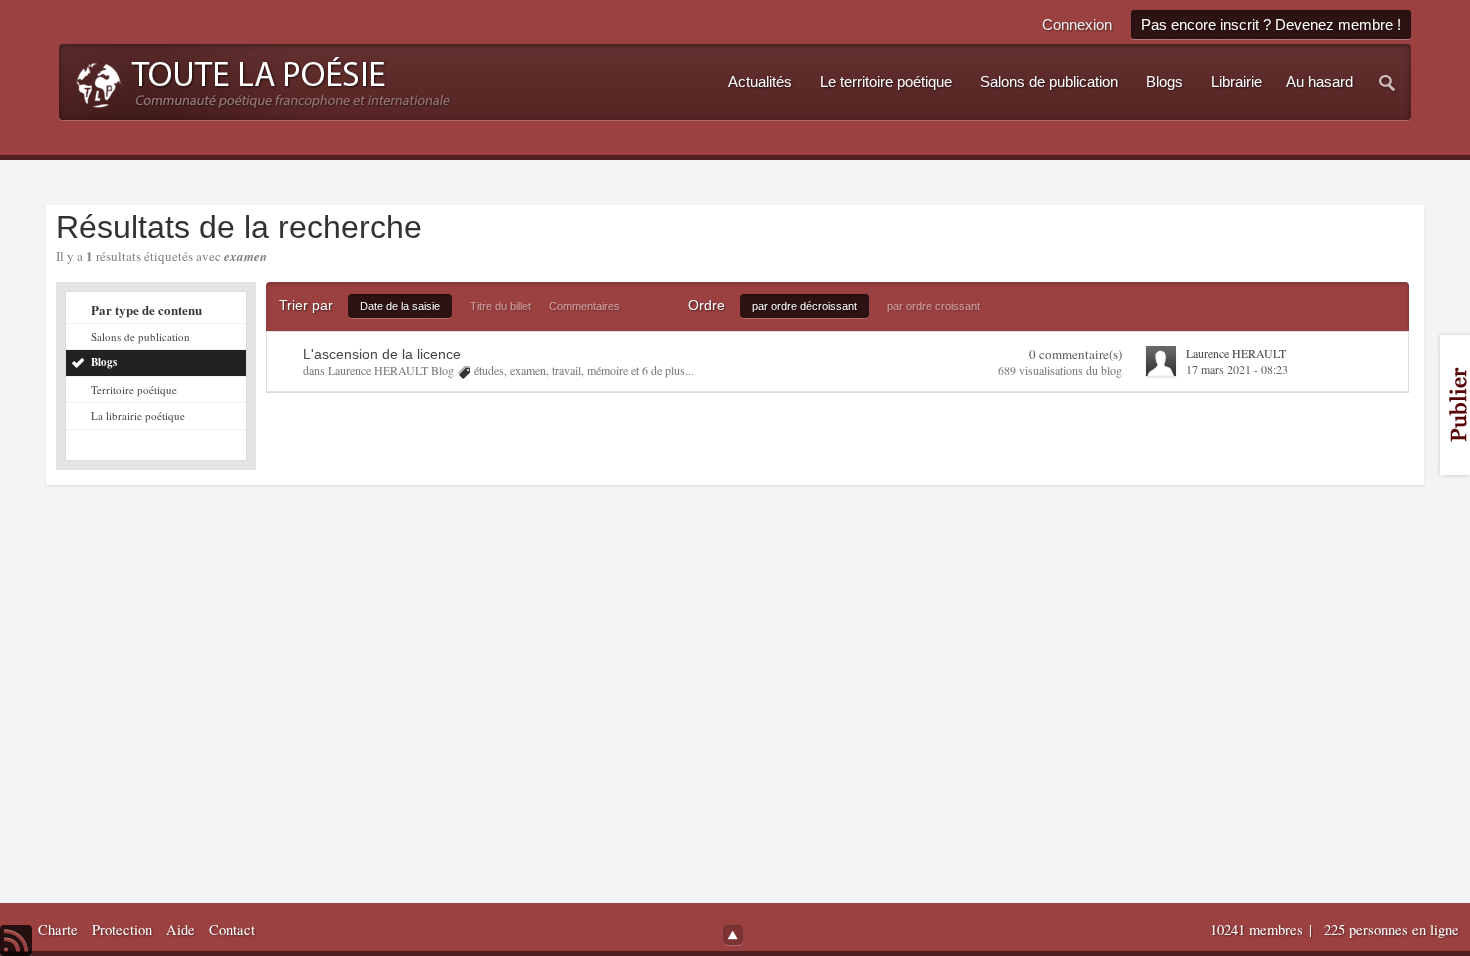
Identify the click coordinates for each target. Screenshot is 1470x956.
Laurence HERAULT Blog (391, 370)
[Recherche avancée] (1388, 82)
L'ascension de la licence (382, 354)
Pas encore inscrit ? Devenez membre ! (1271, 24)
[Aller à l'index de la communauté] (257, 80)
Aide (180, 929)
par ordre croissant (933, 306)
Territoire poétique (134, 389)
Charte (58, 929)
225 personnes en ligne (1391, 929)
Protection (122, 929)
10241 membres (1258, 929)
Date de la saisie (400, 306)
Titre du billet (500, 306)
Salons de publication (140, 336)
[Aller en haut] (733, 935)
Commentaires (584, 306)
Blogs (104, 362)
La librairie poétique (138, 415)
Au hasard (1319, 82)
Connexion (1077, 24)
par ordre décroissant (804, 306)
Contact (232, 929)
